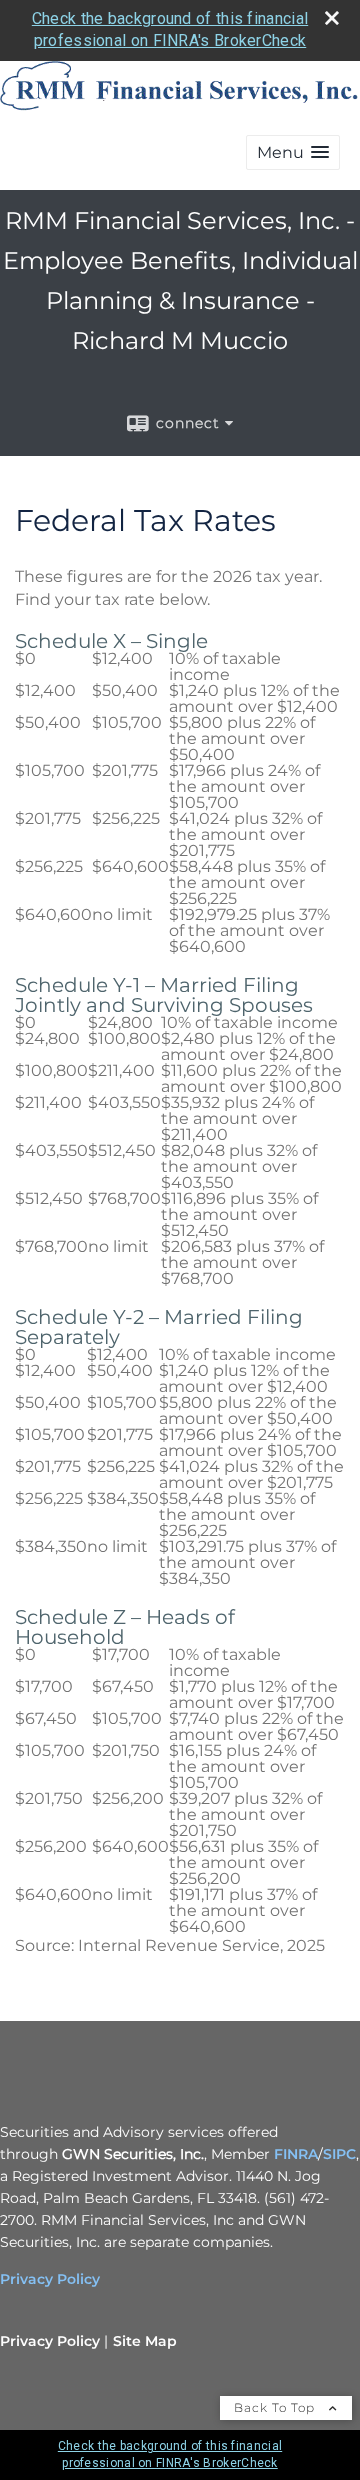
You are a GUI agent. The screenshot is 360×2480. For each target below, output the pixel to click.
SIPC (339, 2154)
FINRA (296, 2154)
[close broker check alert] (332, 18)
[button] (293, 152)
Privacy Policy (50, 2279)
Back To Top (276, 2407)
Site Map (145, 2341)
